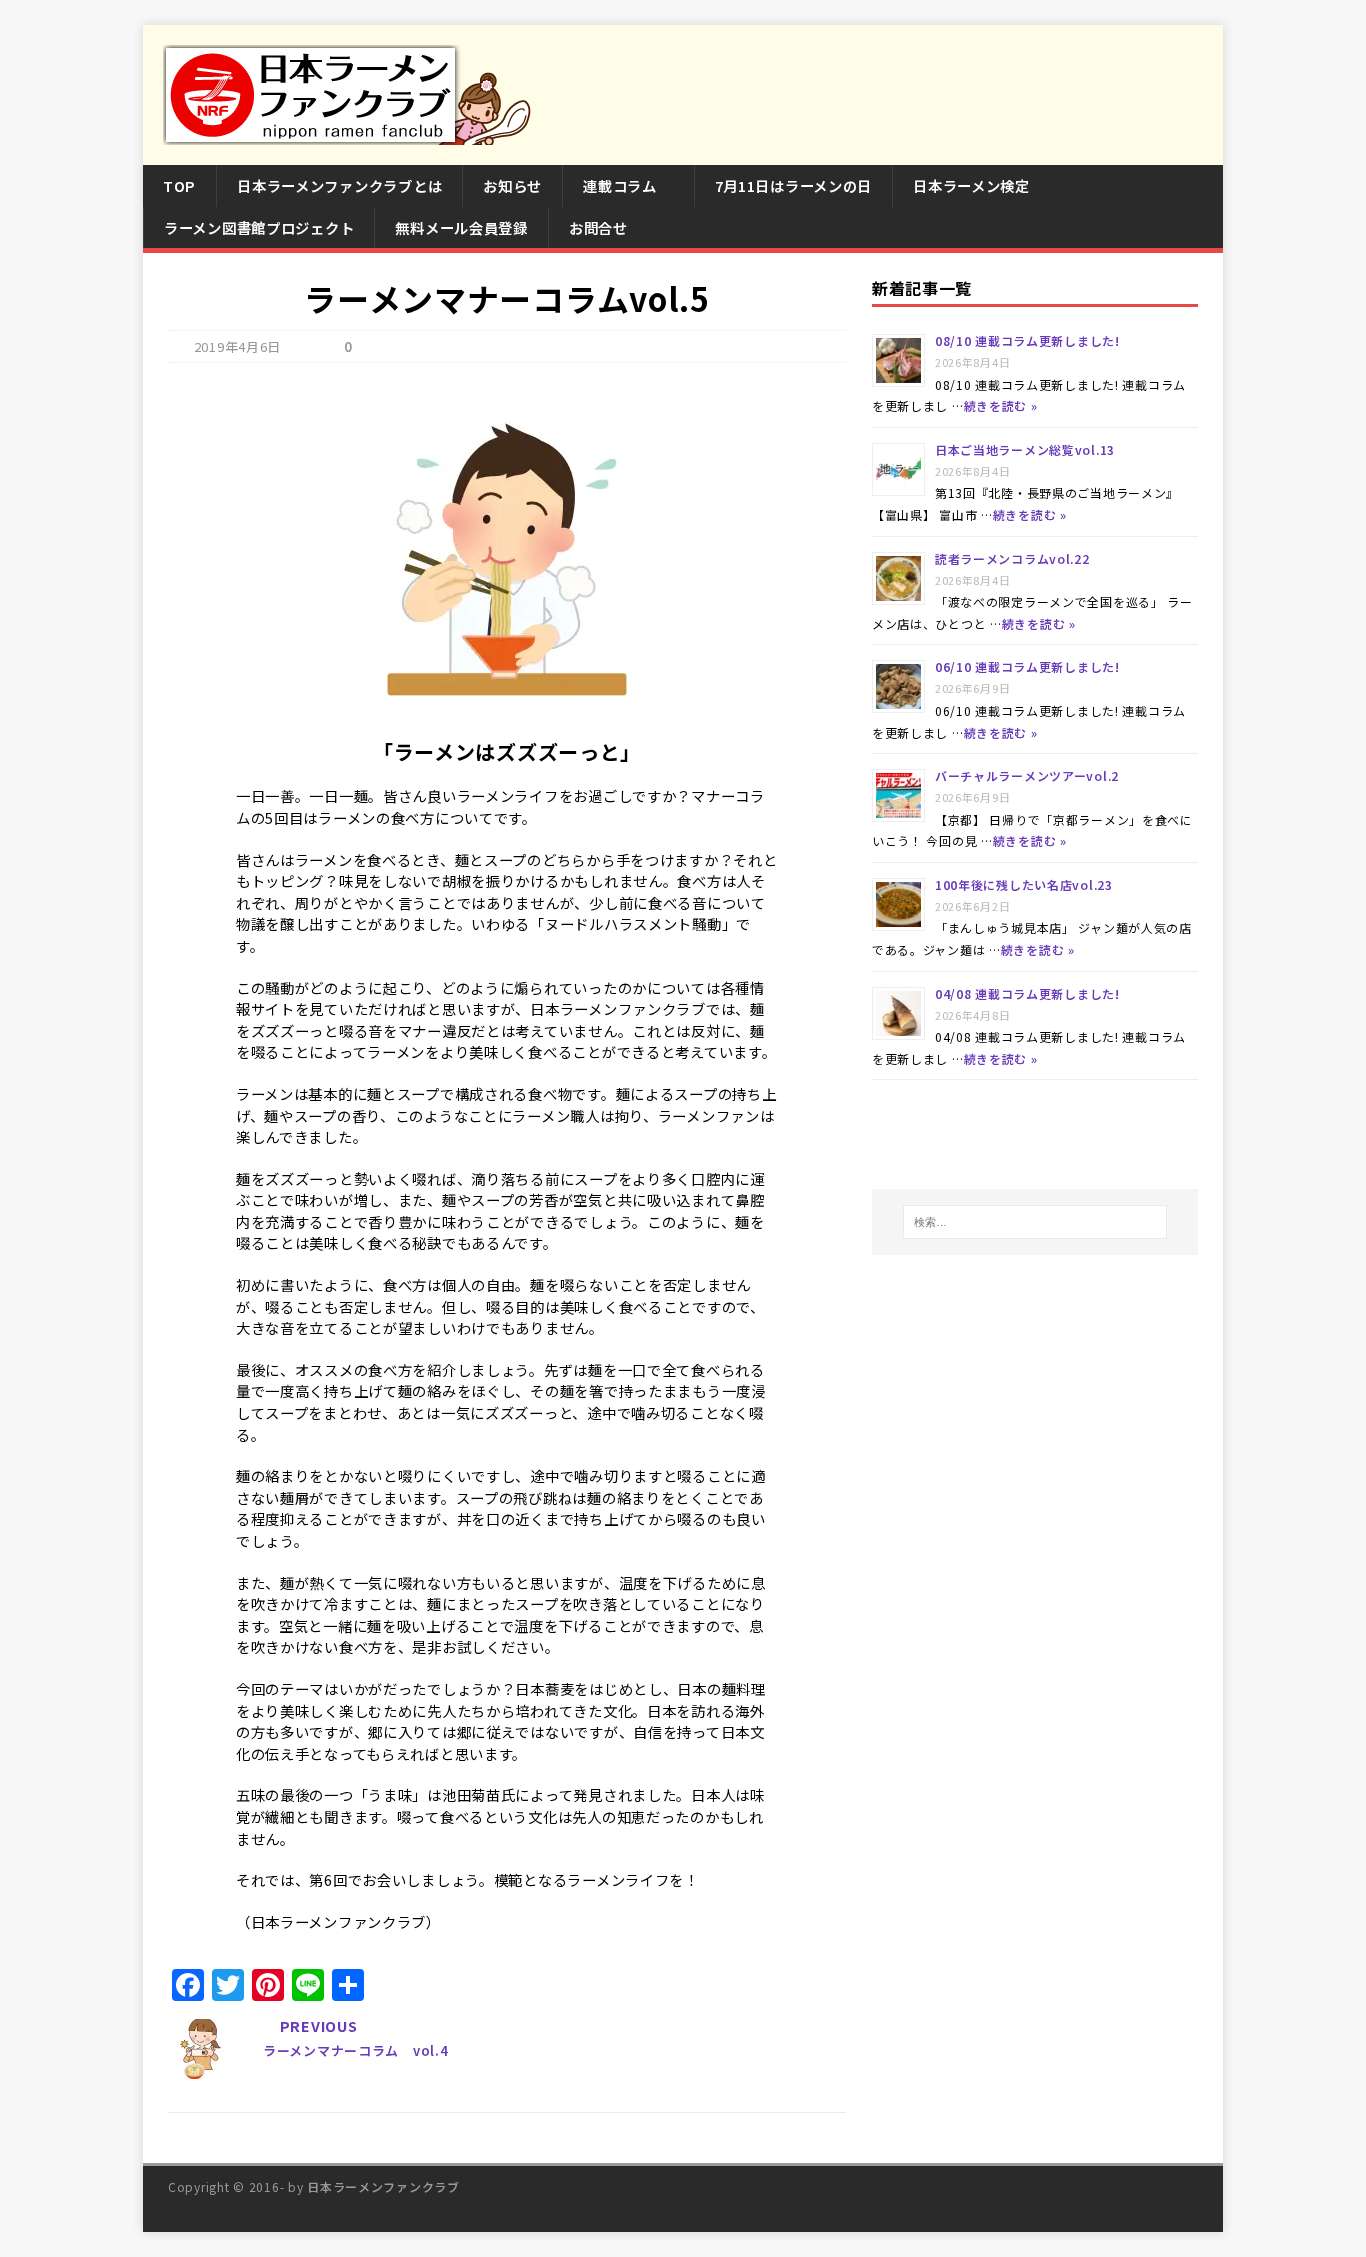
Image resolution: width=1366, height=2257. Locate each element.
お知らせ (512, 185)
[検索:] (1035, 1222)
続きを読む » (1001, 405)
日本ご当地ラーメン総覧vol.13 (1025, 449)
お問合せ (598, 227)
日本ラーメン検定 (971, 185)
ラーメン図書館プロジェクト (259, 227)
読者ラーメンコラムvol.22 (1012, 558)
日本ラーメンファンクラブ (383, 2186)
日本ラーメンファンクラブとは (339, 185)
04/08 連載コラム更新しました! (1027, 993)
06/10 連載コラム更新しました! (1027, 666)
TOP (179, 185)
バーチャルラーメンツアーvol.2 (1027, 775)
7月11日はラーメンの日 (794, 185)
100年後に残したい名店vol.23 (1024, 884)
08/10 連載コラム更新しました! (1027, 340)
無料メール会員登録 (461, 227)
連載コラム (620, 185)
